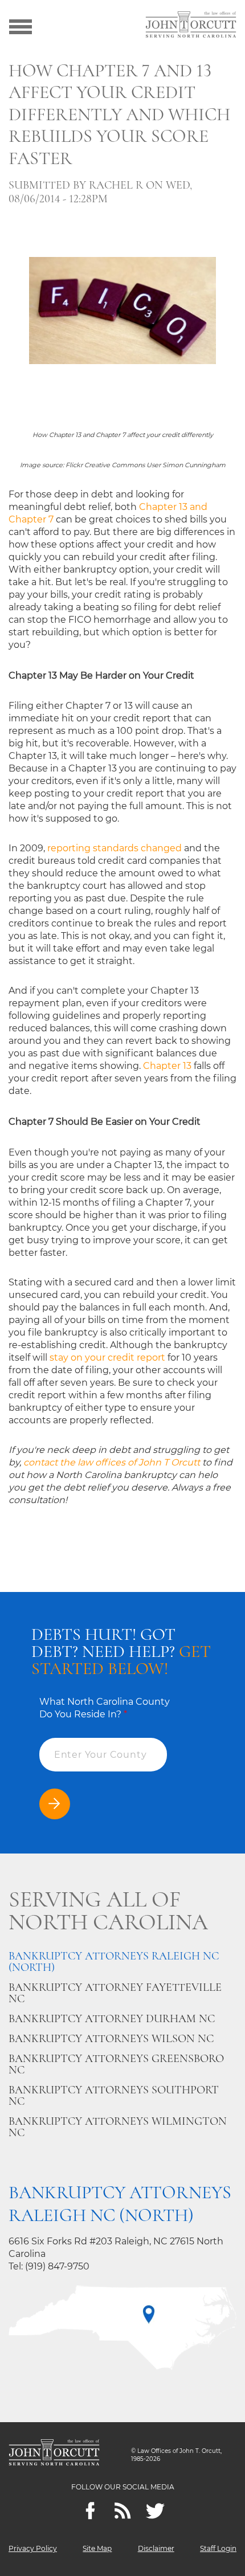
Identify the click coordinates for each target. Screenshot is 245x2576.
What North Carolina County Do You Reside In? (105, 1708)
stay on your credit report (107, 1358)
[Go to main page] (191, 26)
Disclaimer (156, 2548)
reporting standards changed (115, 848)
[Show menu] (21, 26)
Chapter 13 (167, 1066)
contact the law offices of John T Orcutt (112, 1462)
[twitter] (155, 2511)
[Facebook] (90, 2511)
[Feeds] (123, 2511)
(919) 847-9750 (57, 2266)
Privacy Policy (33, 2548)
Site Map (97, 2548)
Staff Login (218, 2548)
